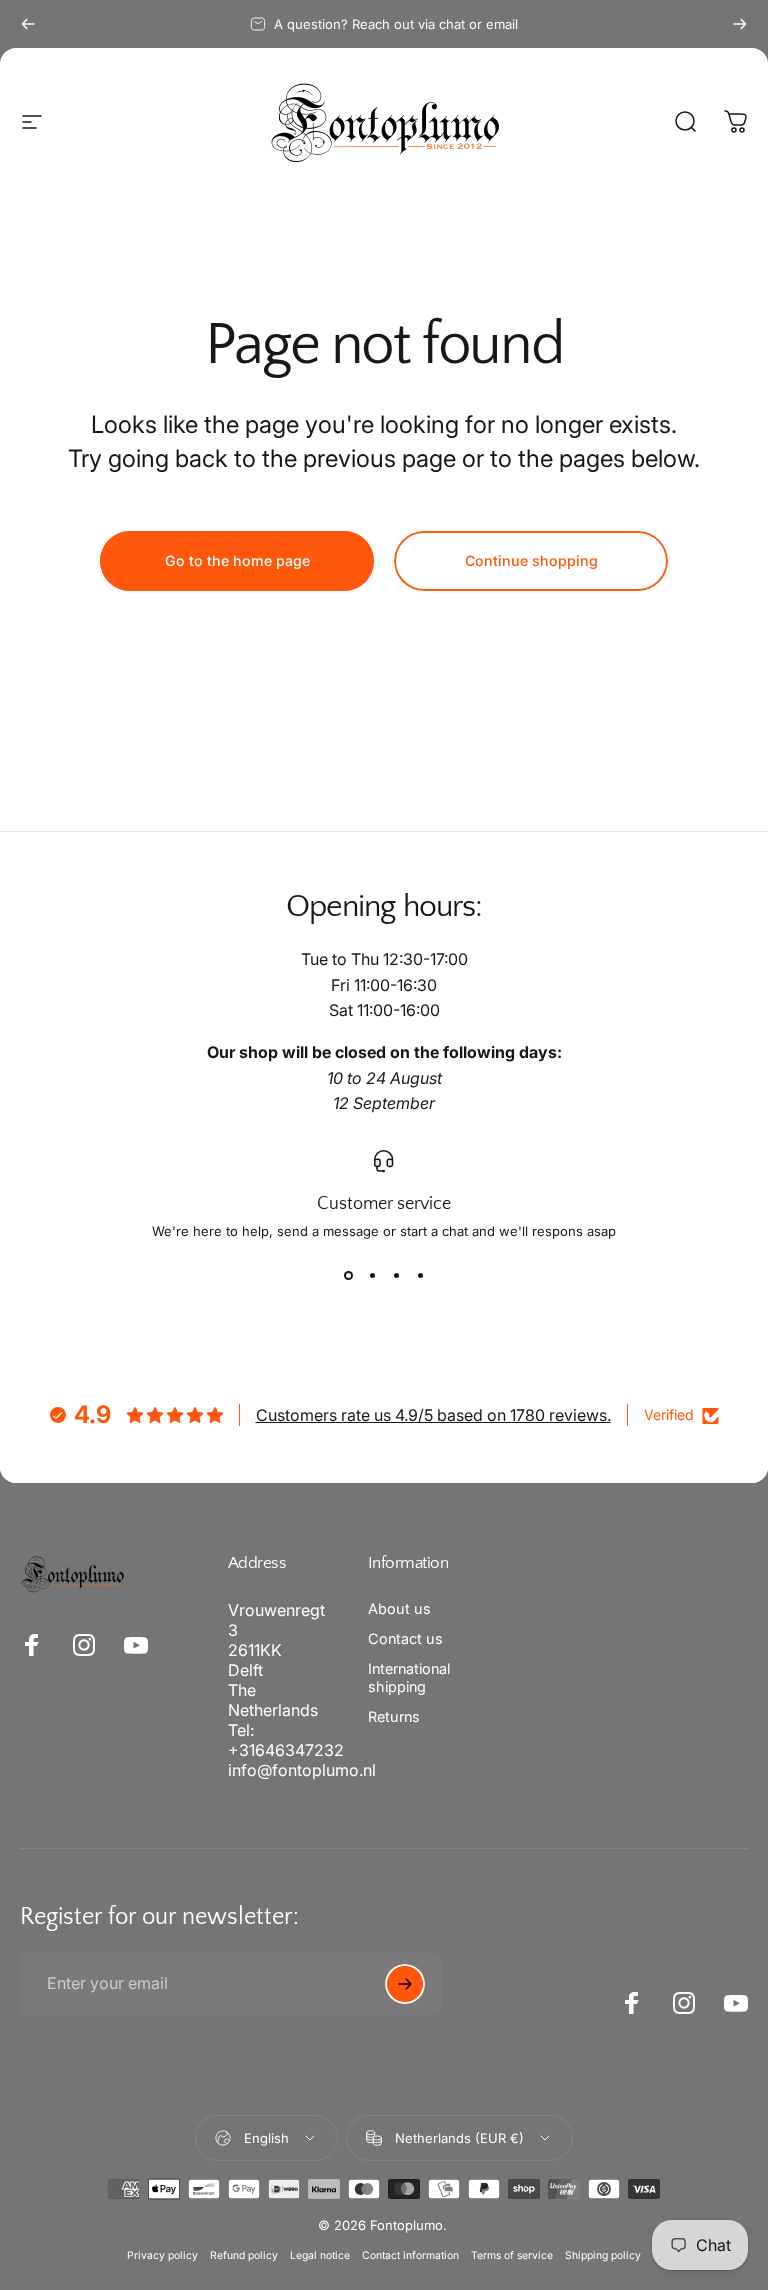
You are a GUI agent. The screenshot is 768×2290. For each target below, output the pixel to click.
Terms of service (512, 2255)
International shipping (409, 1677)
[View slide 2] (372, 1275)
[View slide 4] (420, 1275)
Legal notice (320, 2255)
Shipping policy (603, 2255)
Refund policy (244, 2255)
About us (399, 1608)
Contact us (405, 1638)
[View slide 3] (396, 1275)
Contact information (410, 2255)
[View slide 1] (348, 1275)
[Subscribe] (405, 1984)
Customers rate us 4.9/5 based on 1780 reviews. (433, 1415)
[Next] (740, 24)
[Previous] (28, 24)
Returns (394, 1716)
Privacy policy (162, 2255)
